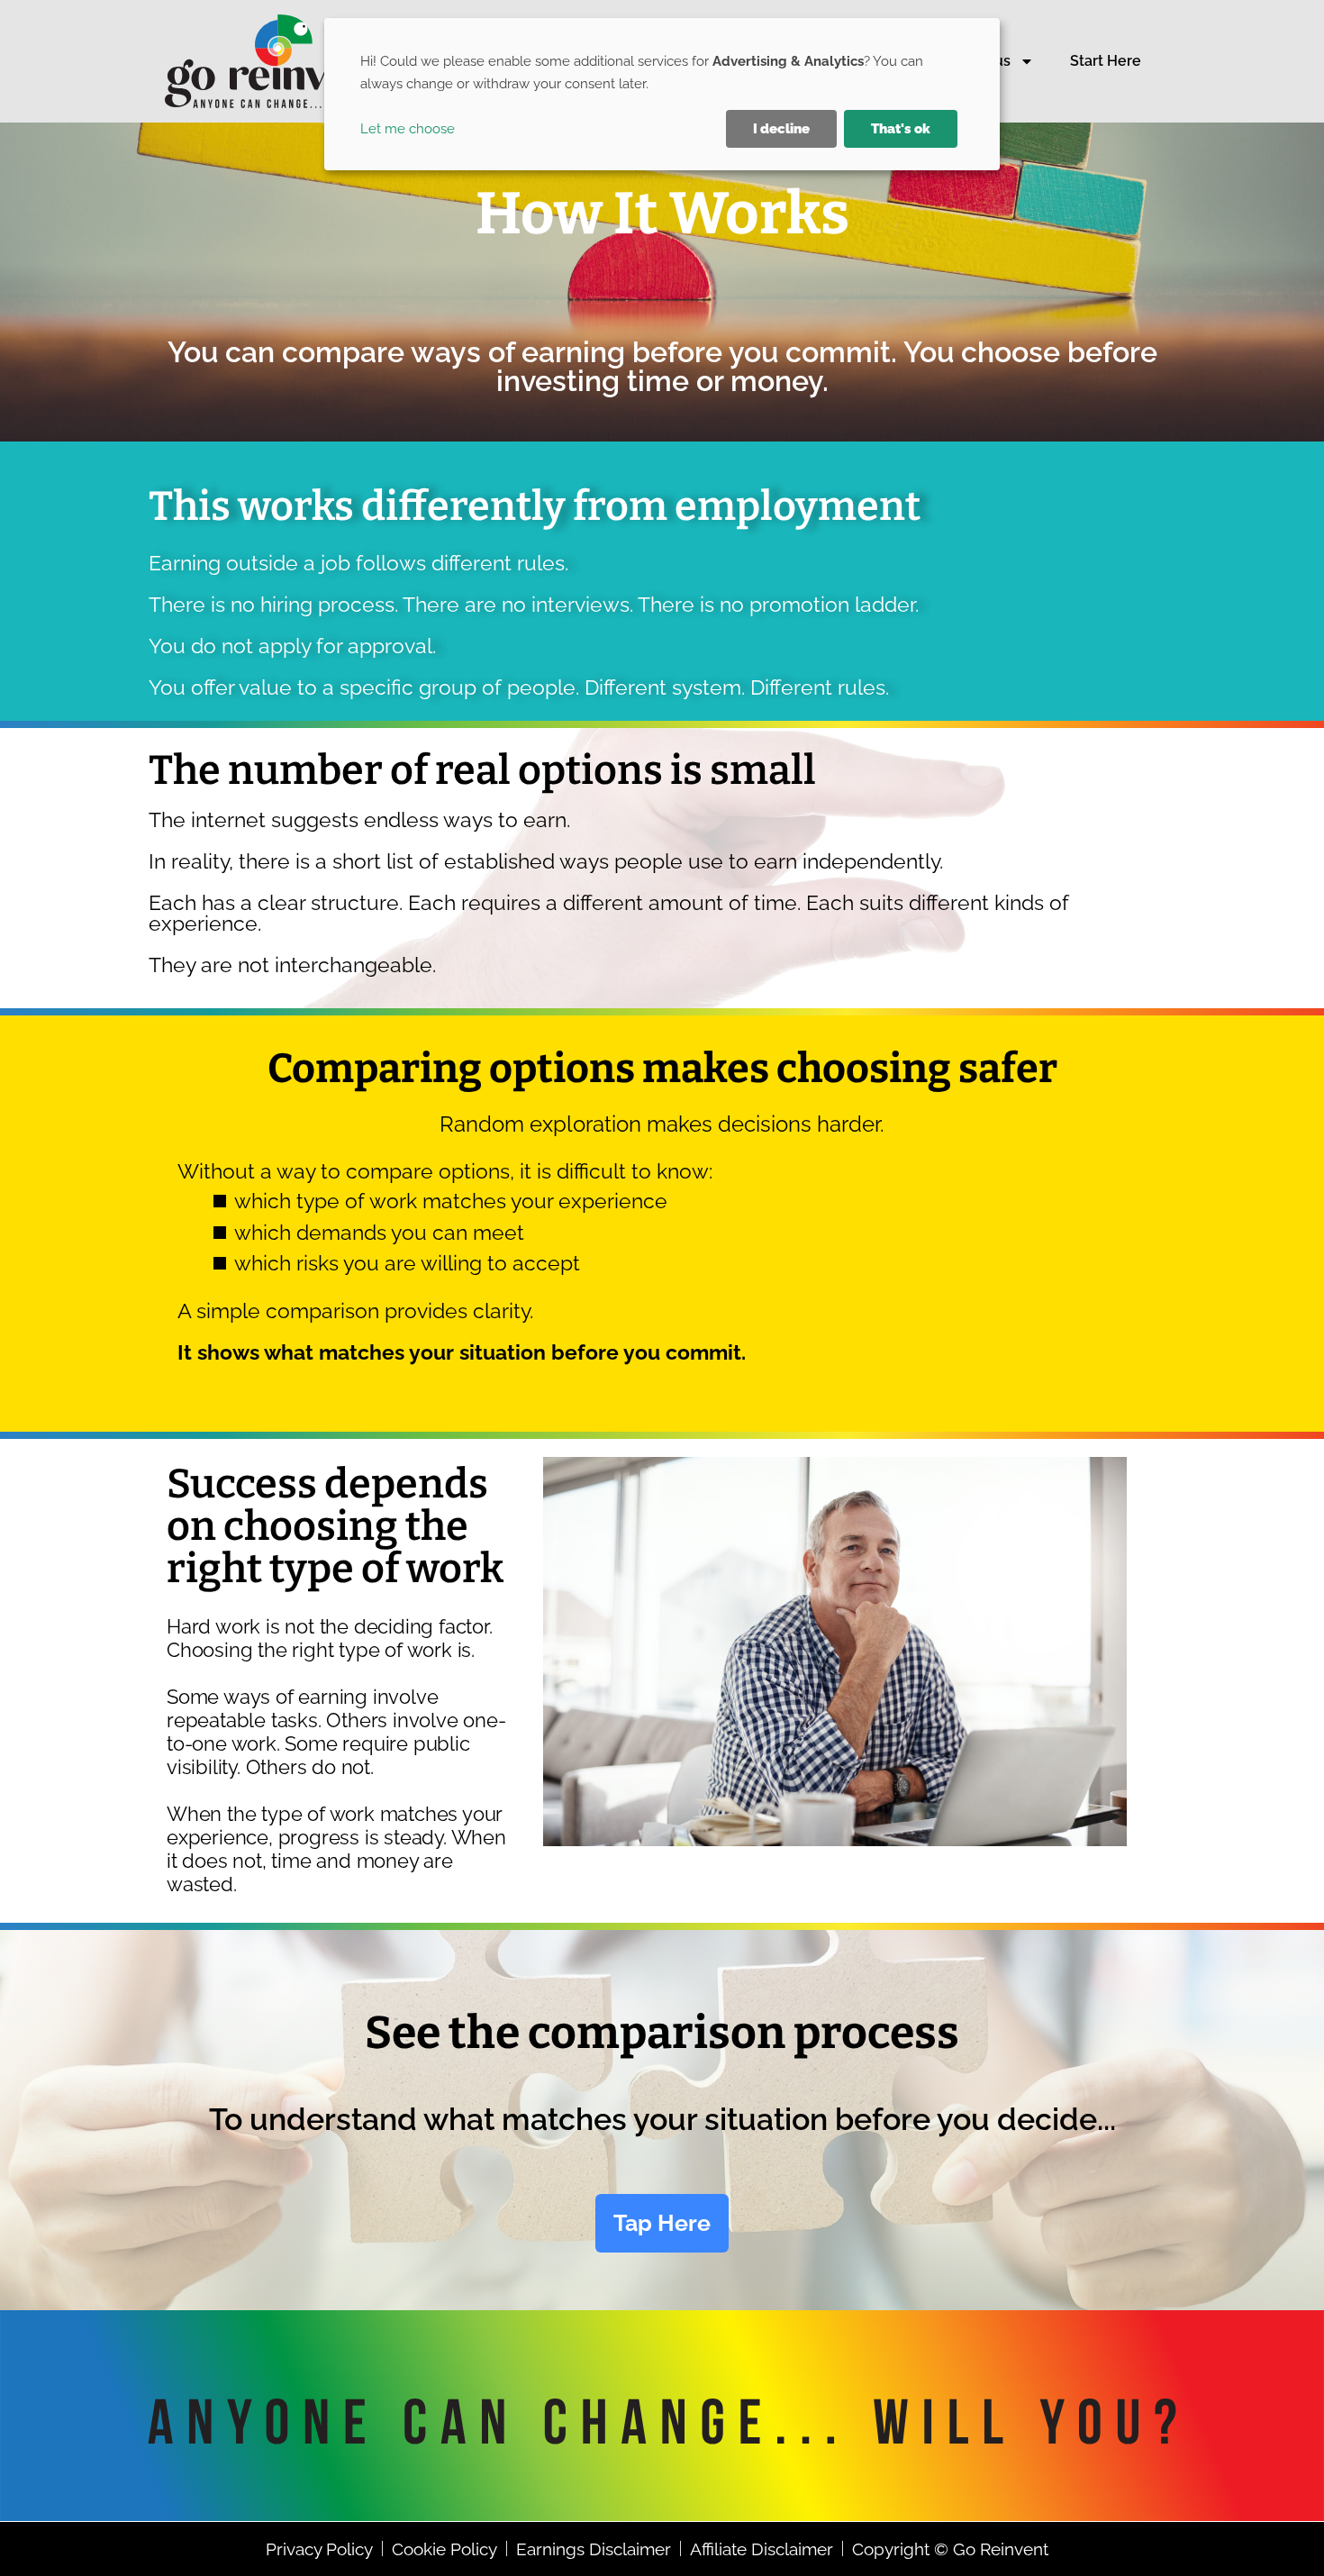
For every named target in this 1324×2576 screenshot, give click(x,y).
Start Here (1106, 61)
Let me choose (408, 129)
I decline (781, 129)
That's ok (901, 129)
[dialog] (662, 94)
